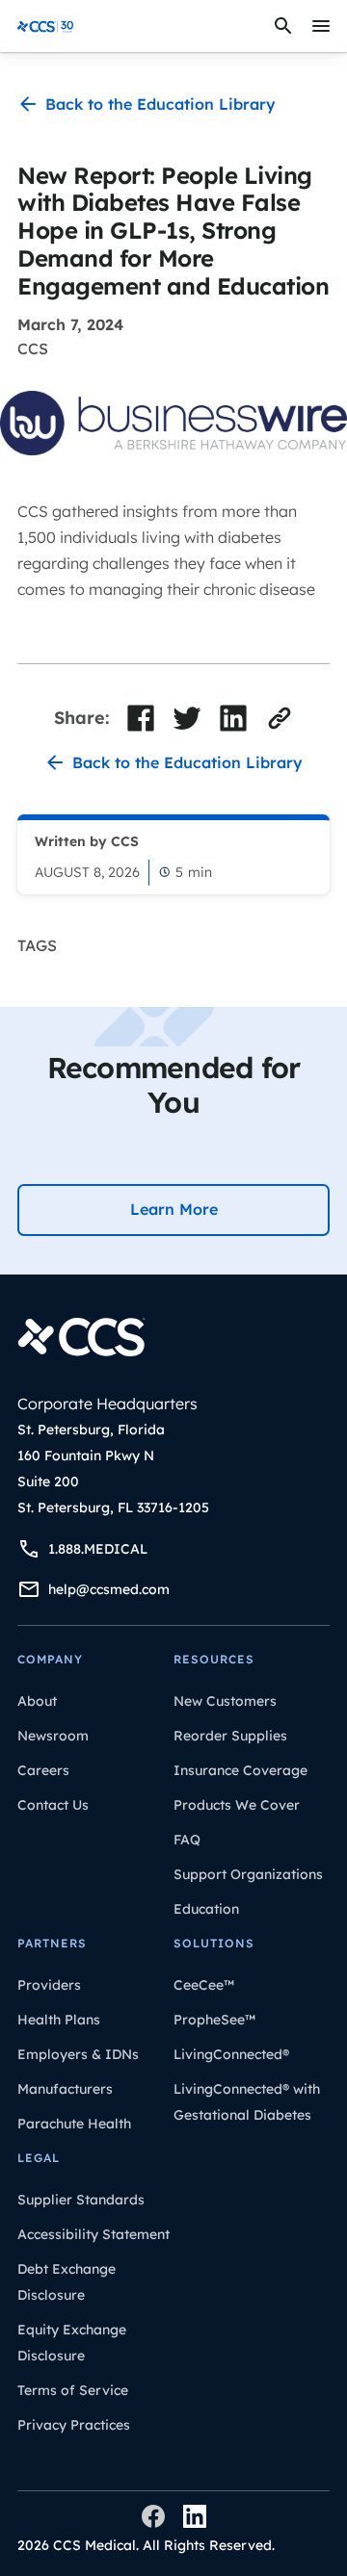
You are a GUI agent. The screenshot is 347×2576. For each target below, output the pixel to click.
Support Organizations (248, 1874)
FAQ (187, 1840)
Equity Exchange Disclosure (72, 2343)
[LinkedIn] (195, 2516)
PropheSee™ (214, 2020)
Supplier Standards (81, 2200)
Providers (49, 1985)
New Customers (225, 1701)
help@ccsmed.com (109, 1589)
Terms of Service (73, 2390)
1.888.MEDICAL (98, 1549)
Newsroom (53, 1736)
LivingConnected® (231, 2054)
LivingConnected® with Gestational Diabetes (247, 2102)
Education (206, 1909)
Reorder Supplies (230, 1736)
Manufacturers (65, 2089)
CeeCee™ (204, 1985)
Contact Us (53, 1805)
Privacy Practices (74, 2425)
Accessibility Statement (93, 2234)
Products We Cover (237, 1805)
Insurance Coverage (240, 1770)
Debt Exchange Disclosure (67, 2282)
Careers (43, 1770)
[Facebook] (153, 2516)
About (37, 1701)
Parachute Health (74, 2124)
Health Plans (59, 2020)
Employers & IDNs (78, 2054)
